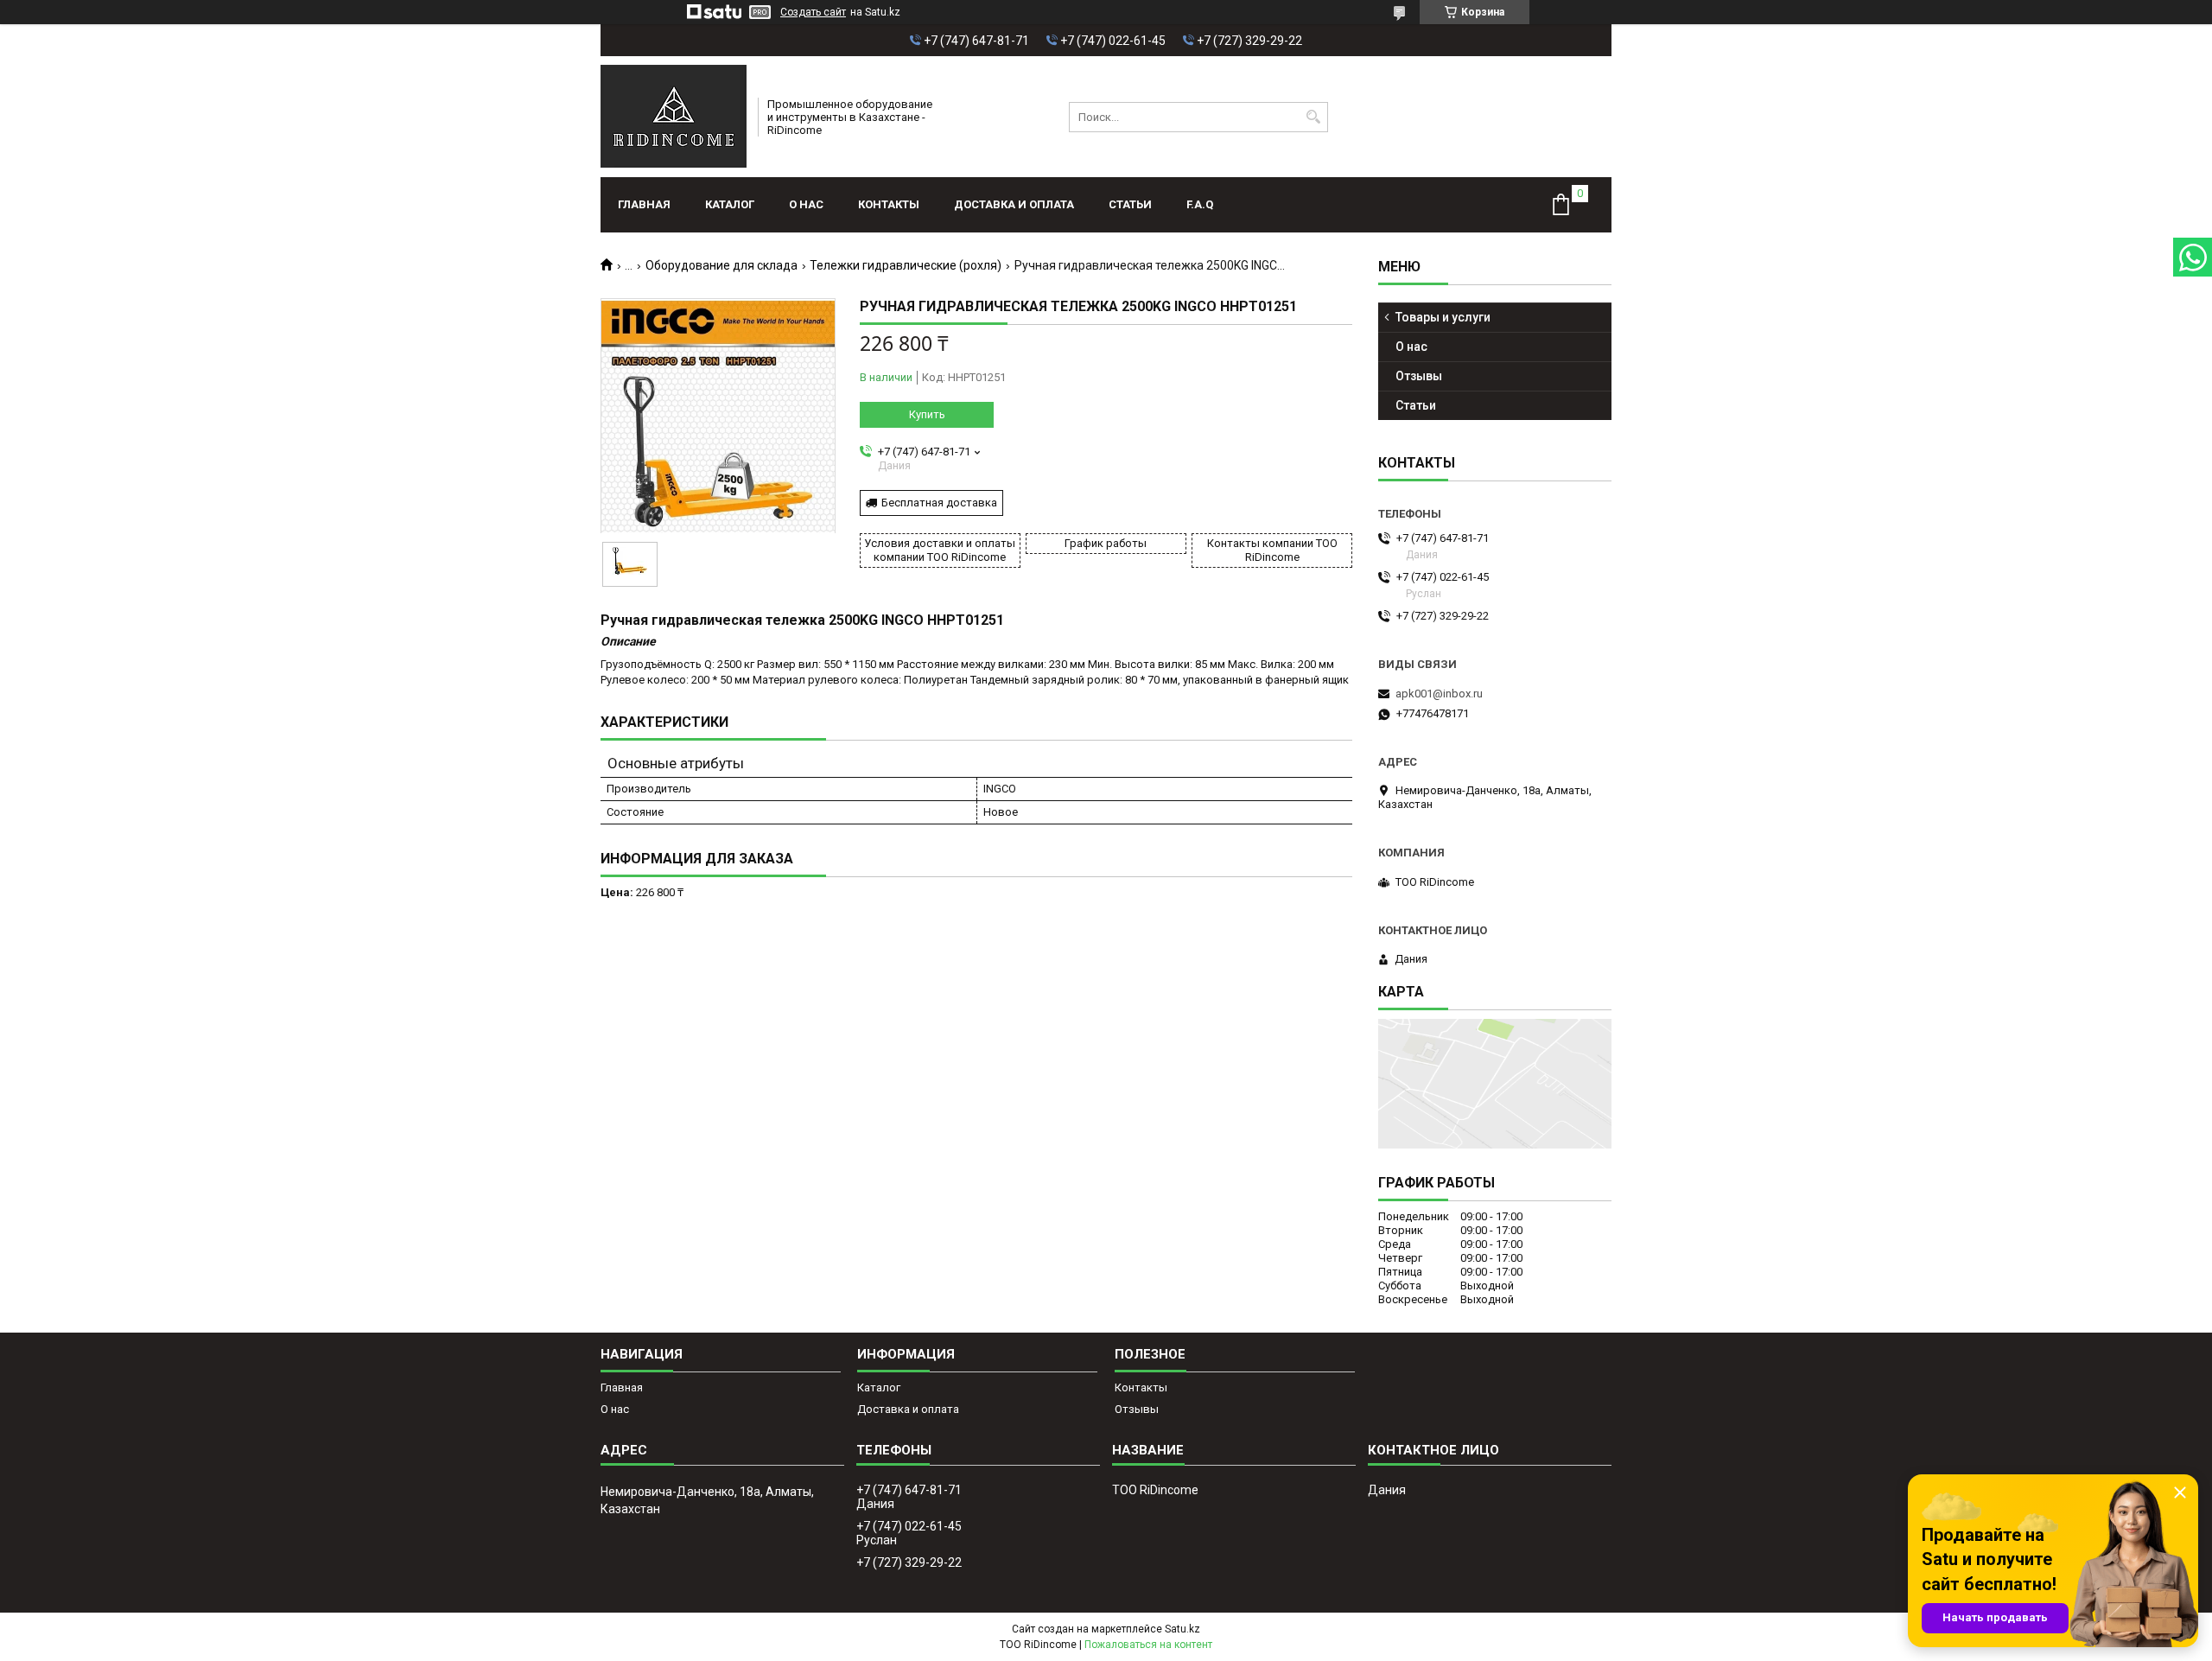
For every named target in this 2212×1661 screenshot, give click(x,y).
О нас (806, 204)
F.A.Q (1200, 204)
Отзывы (1419, 376)
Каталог (730, 204)
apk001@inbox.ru (1439, 694)
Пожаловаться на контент (1148, 1645)
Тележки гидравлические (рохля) (906, 265)
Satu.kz (1182, 1629)
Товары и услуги (1443, 317)
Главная (644, 204)
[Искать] (1313, 117)
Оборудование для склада (721, 265)
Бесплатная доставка (939, 503)
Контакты (889, 204)
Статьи (1130, 204)
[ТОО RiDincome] (674, 117)
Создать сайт (813, 12)
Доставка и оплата (1014, 204)
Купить (927, 414)
